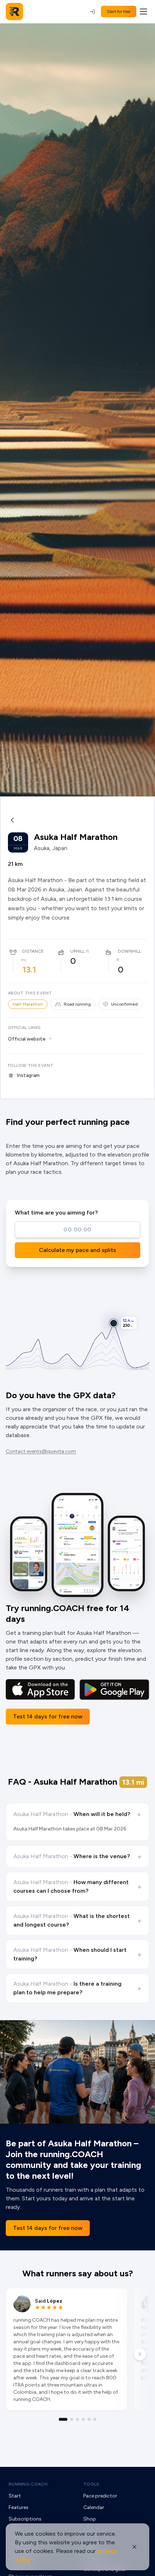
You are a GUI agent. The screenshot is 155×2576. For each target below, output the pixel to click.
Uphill (77, 951)
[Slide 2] (72, 2419)
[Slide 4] (83, 2419)
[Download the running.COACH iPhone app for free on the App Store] (40, 1690)
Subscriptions (25, 2519)
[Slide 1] (63, 2419)
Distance (33, 951)
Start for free (119, 12)
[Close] (134, 2547)
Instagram (28, 1075)
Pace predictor (100, 2496)
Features (19, 2507)
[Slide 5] (89, 2419)
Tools (91, 2484)
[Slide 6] (95, 2419)
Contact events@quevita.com (41, 1451)
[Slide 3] (77, 2419)
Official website (27, 1039)
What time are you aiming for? (56, 1213)
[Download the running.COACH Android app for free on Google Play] (114, 1690)
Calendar (94, 2507)
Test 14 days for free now (48, 1716)
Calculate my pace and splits (77, 1250)
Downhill (129, 951)
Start (15, 2496)
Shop (90, 2519)
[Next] (140, 2354)
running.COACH (28, 2484)
